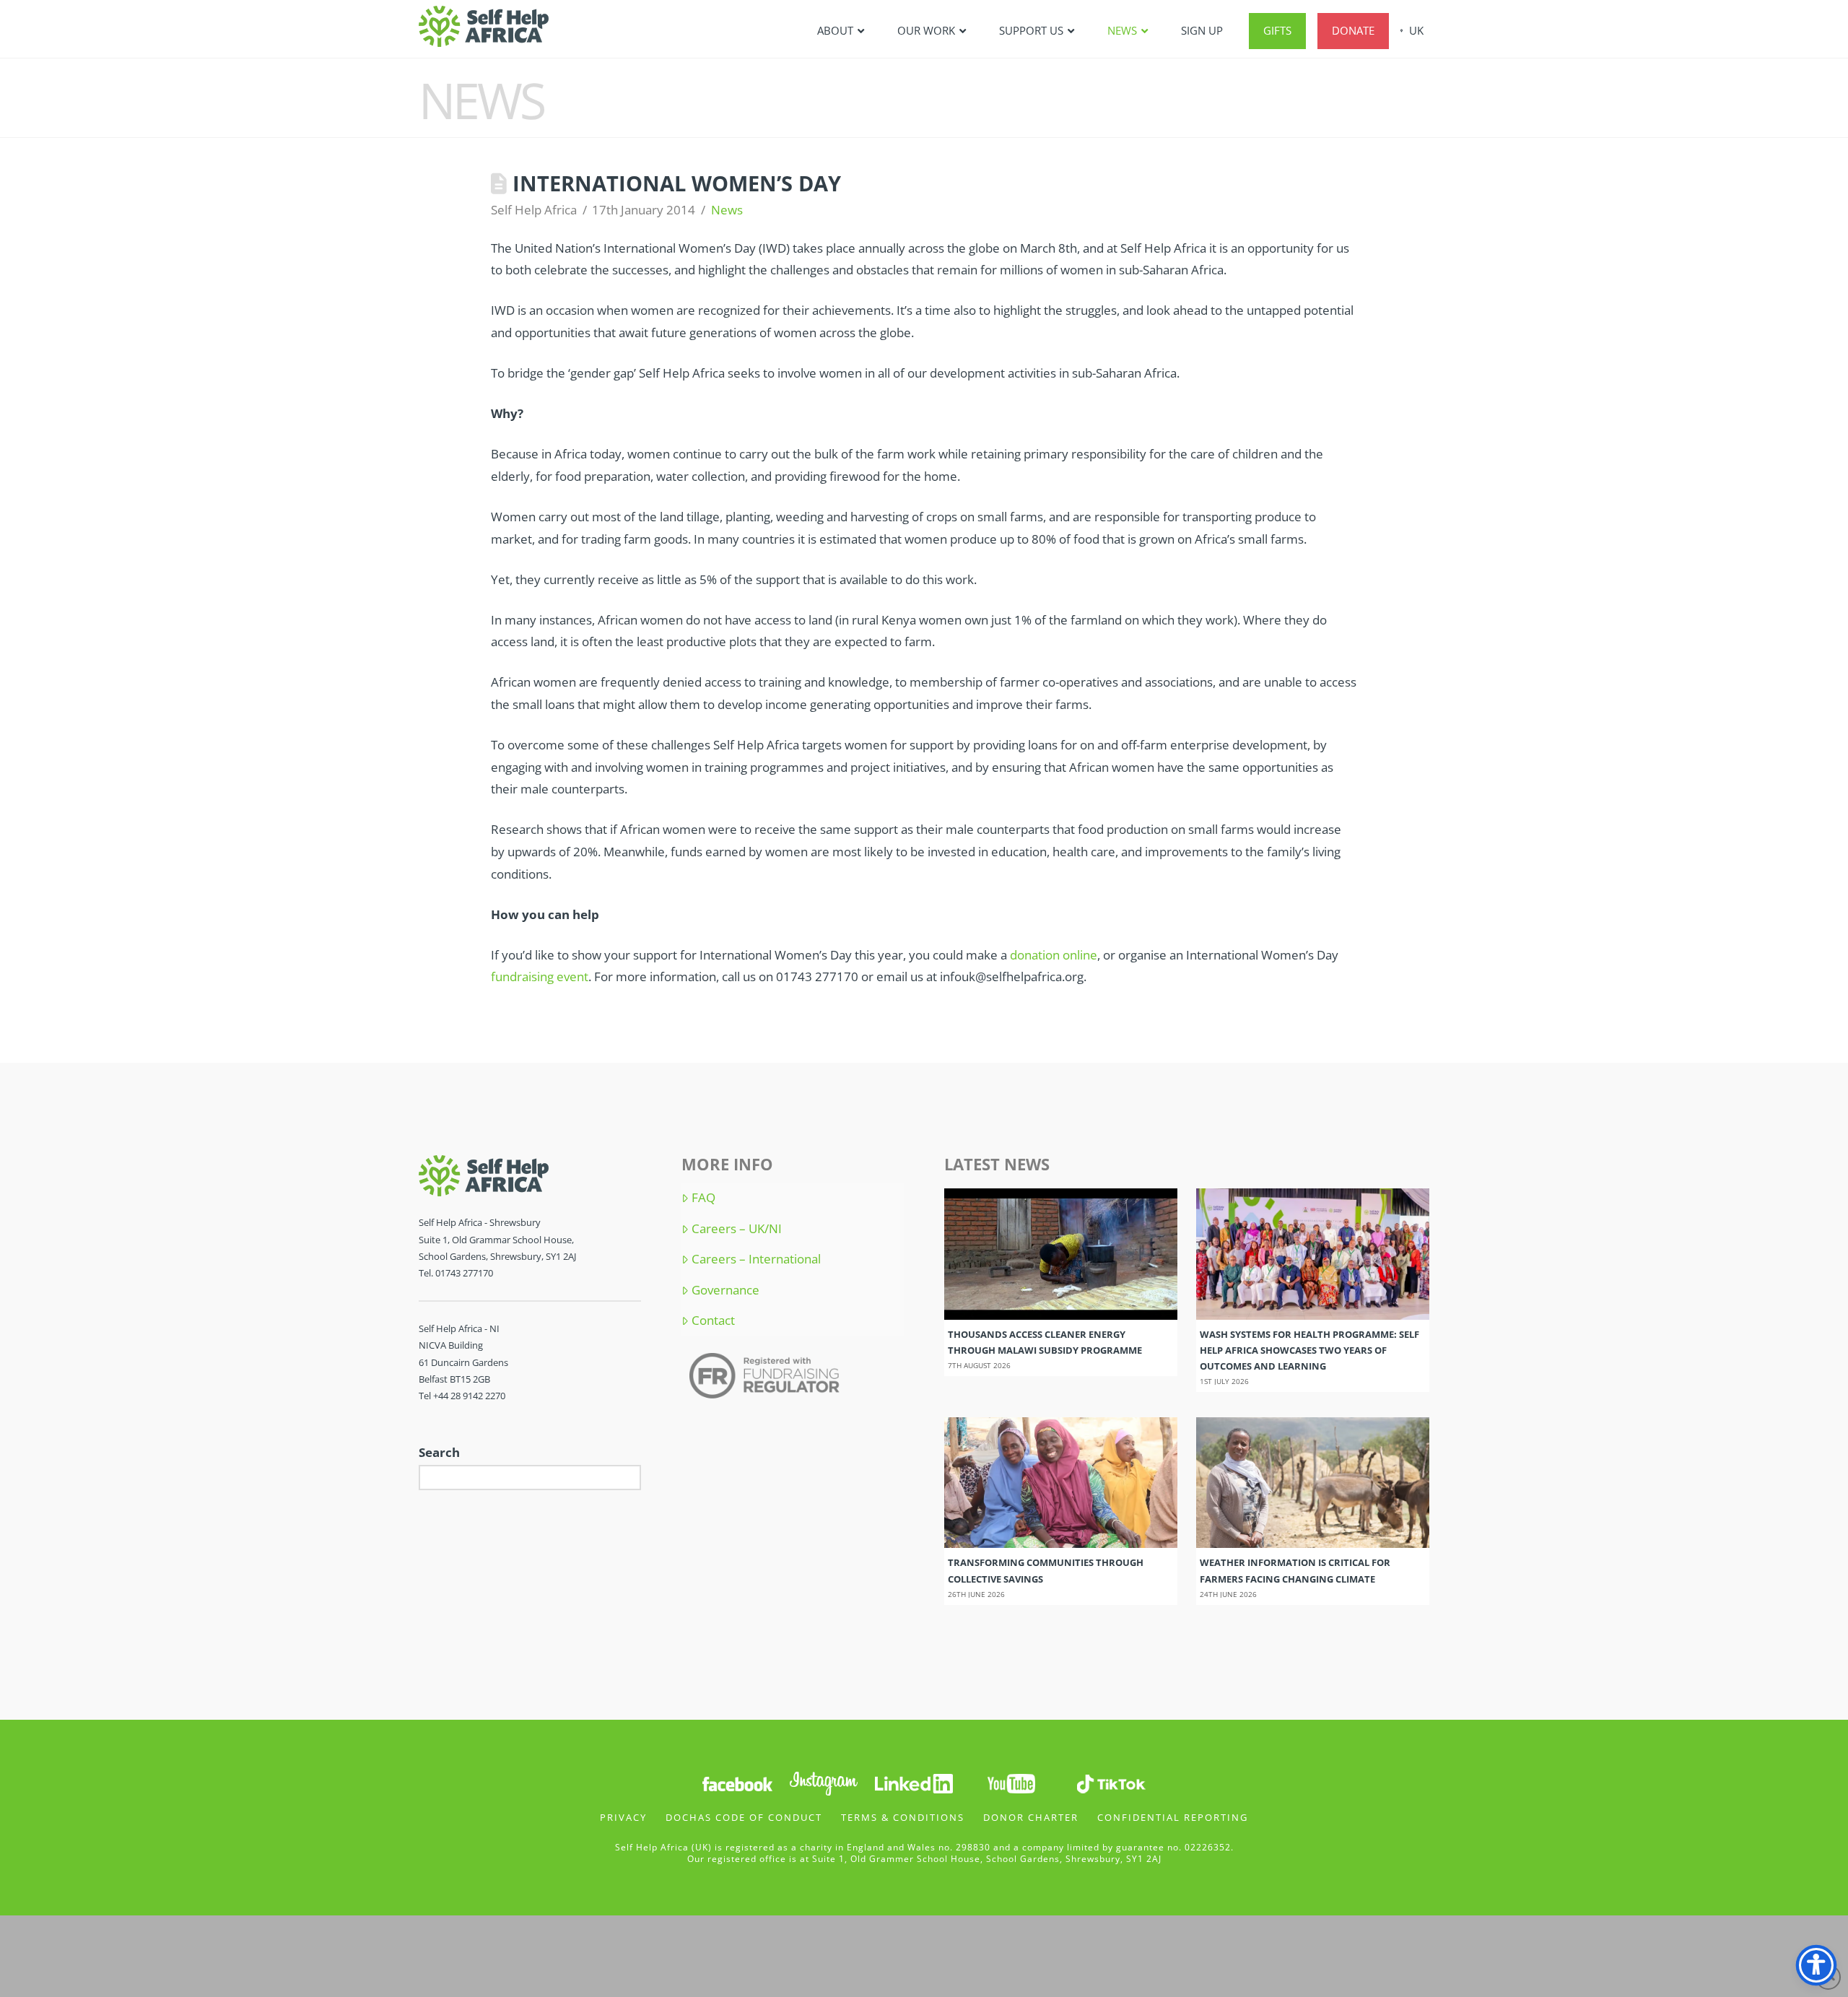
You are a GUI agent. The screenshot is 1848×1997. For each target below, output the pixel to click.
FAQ (703, 1198)
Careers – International (756, 1259)
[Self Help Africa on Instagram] (824, 1783)
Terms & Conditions (903, 1817)
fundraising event (540, 976)
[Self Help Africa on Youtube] (1013, 1783)
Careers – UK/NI (737, 1229)
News (727, 210)
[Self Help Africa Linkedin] (912, 1783)
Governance (725, 1290)
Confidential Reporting (1173, 1817)
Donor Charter (1031, 1817)
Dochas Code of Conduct (744, 1817)
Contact (713, 1321)
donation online (1054, 955)
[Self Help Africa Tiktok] (1111, 1783)
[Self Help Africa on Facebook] (737, 1783)
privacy (623, 1817)
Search (439, 1452)
